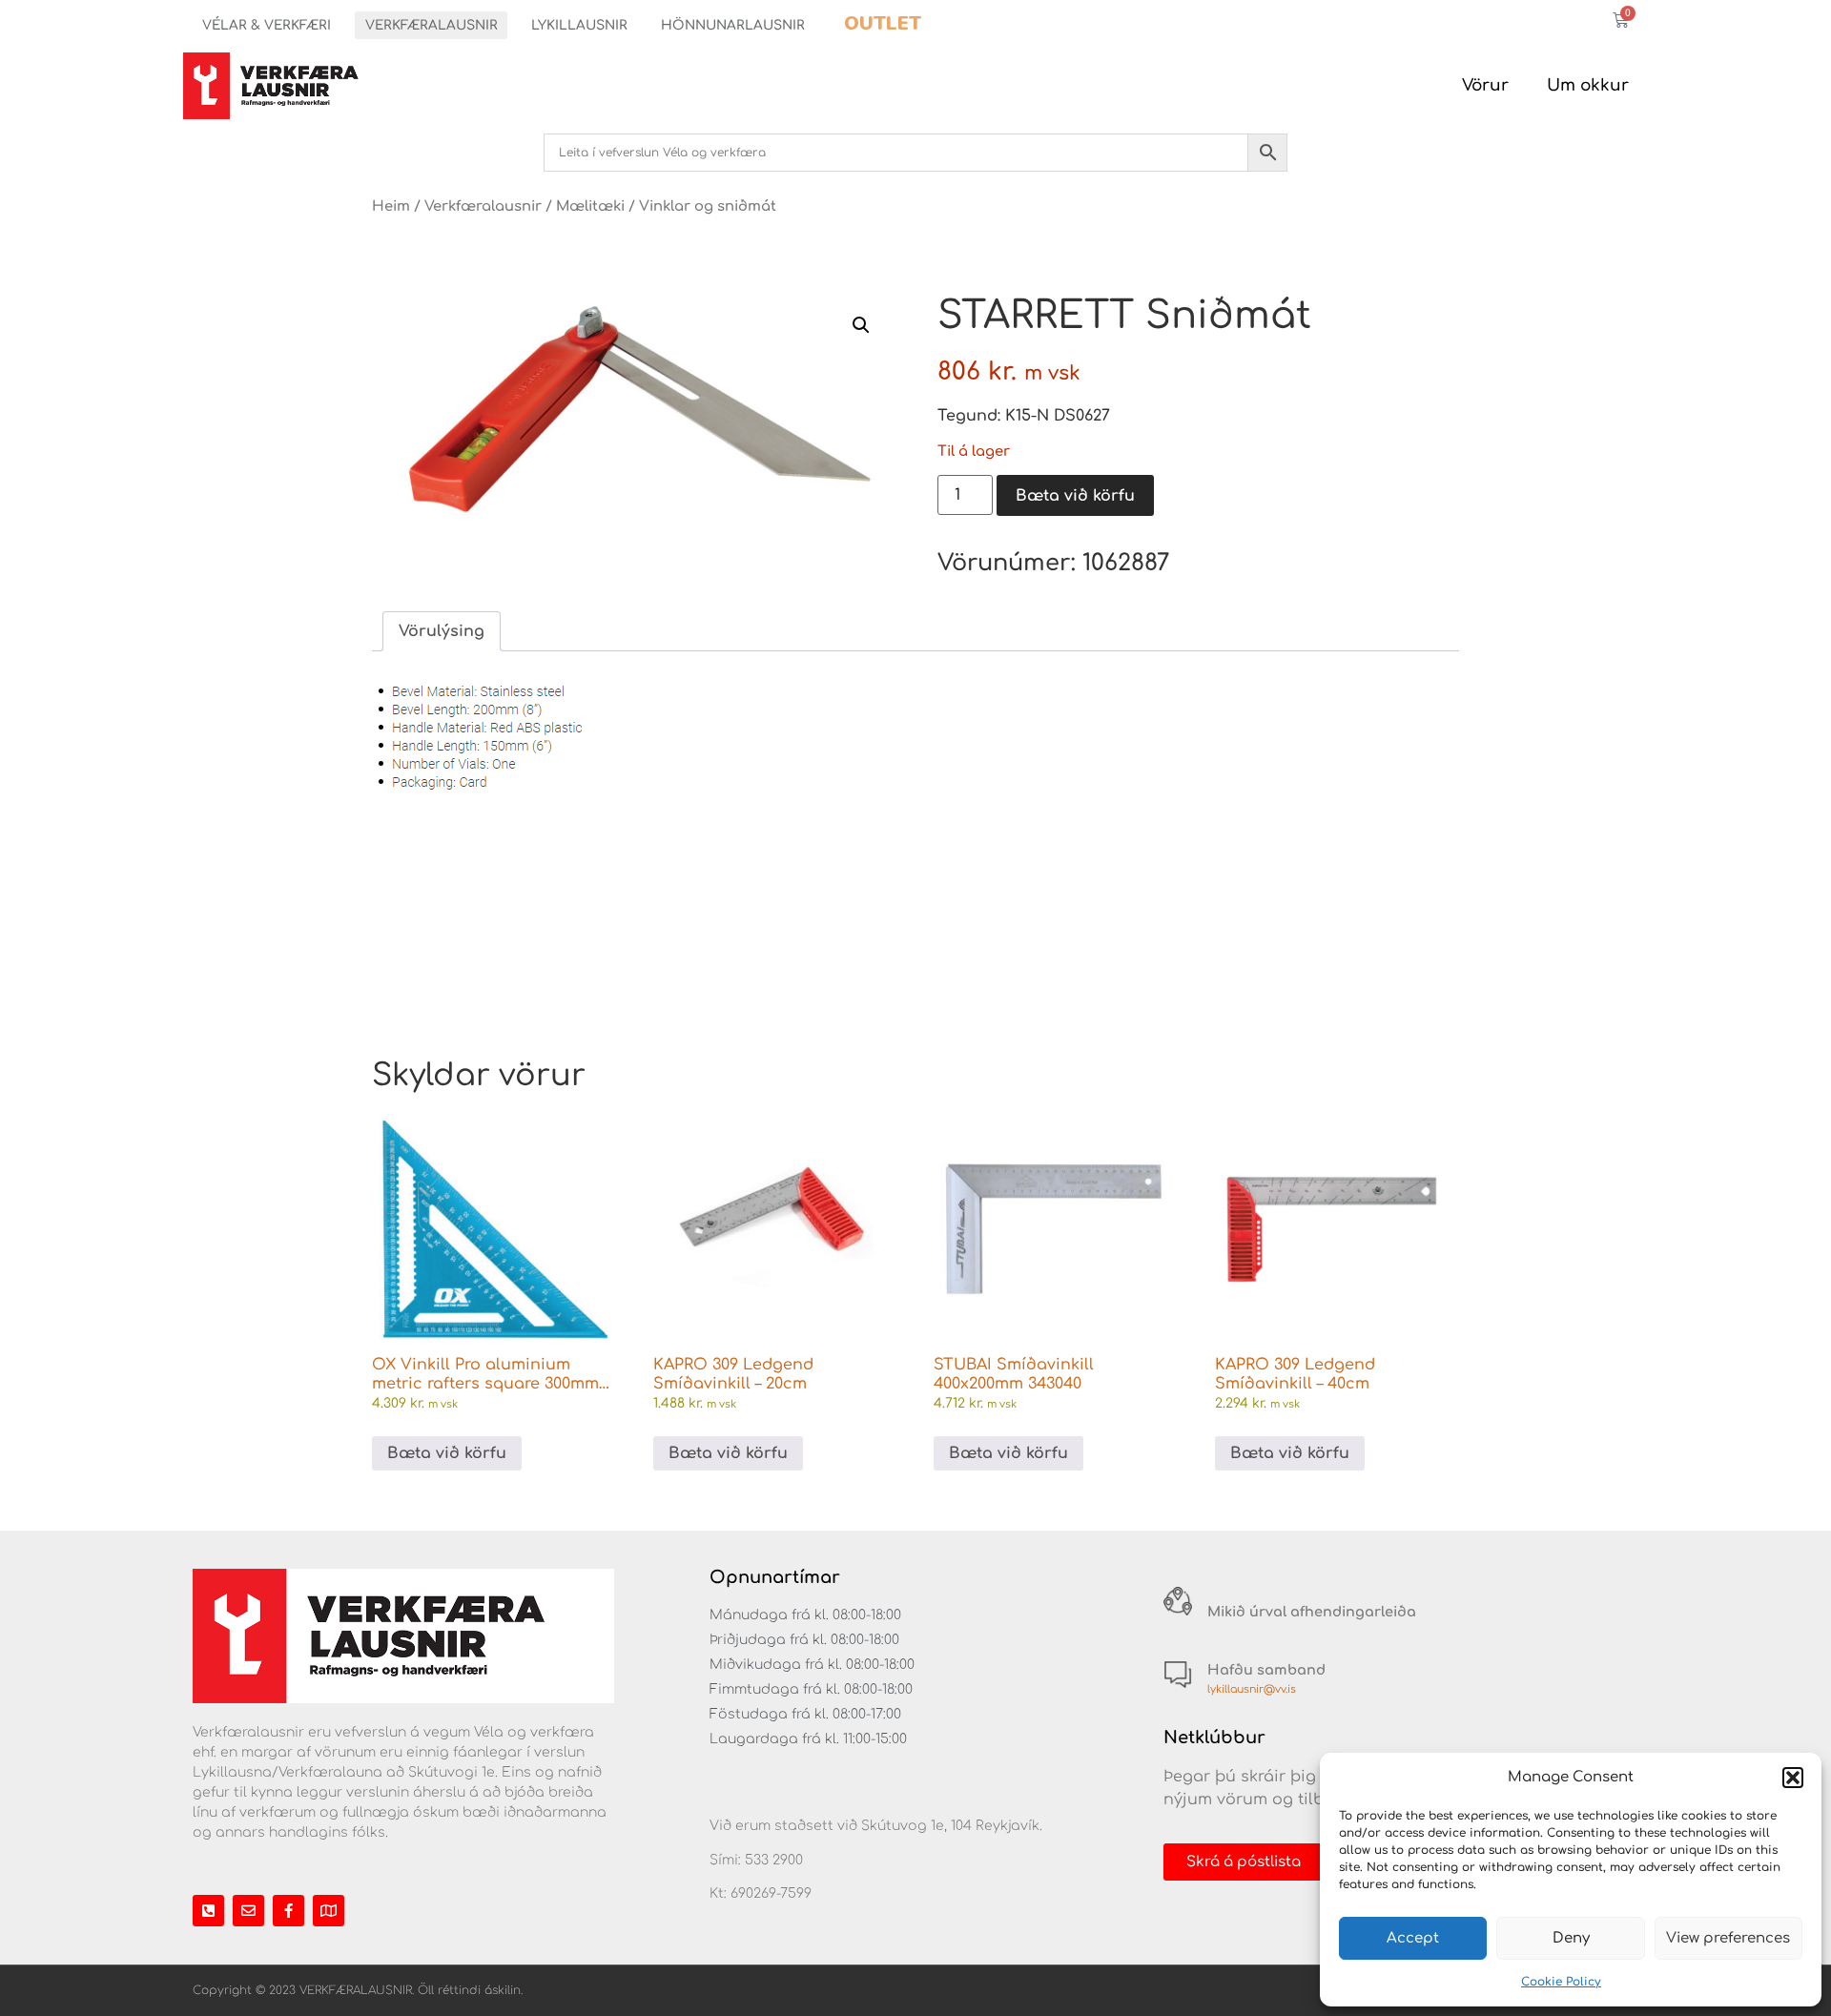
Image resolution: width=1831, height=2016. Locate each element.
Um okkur (1588, 85)
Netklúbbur (1214, 1738)
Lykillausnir (579, 25)
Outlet (883, 23)
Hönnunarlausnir (733, 25)
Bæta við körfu (1075, 496)
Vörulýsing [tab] (442, 631)
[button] (1793, 1778)
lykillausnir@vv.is (1252, 1689)
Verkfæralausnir (432, 25)
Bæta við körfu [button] (447, 1453)
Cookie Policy (1561, 1982)
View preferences (1728, 1938)
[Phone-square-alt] (208, 1911)
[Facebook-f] (288, 1911)
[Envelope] (248, 1911)
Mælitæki (590, 206)
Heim (391, 206)
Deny (1571, 1938)
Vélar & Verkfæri (267, 25)
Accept (1413, 1938)
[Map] (329, 1911)
